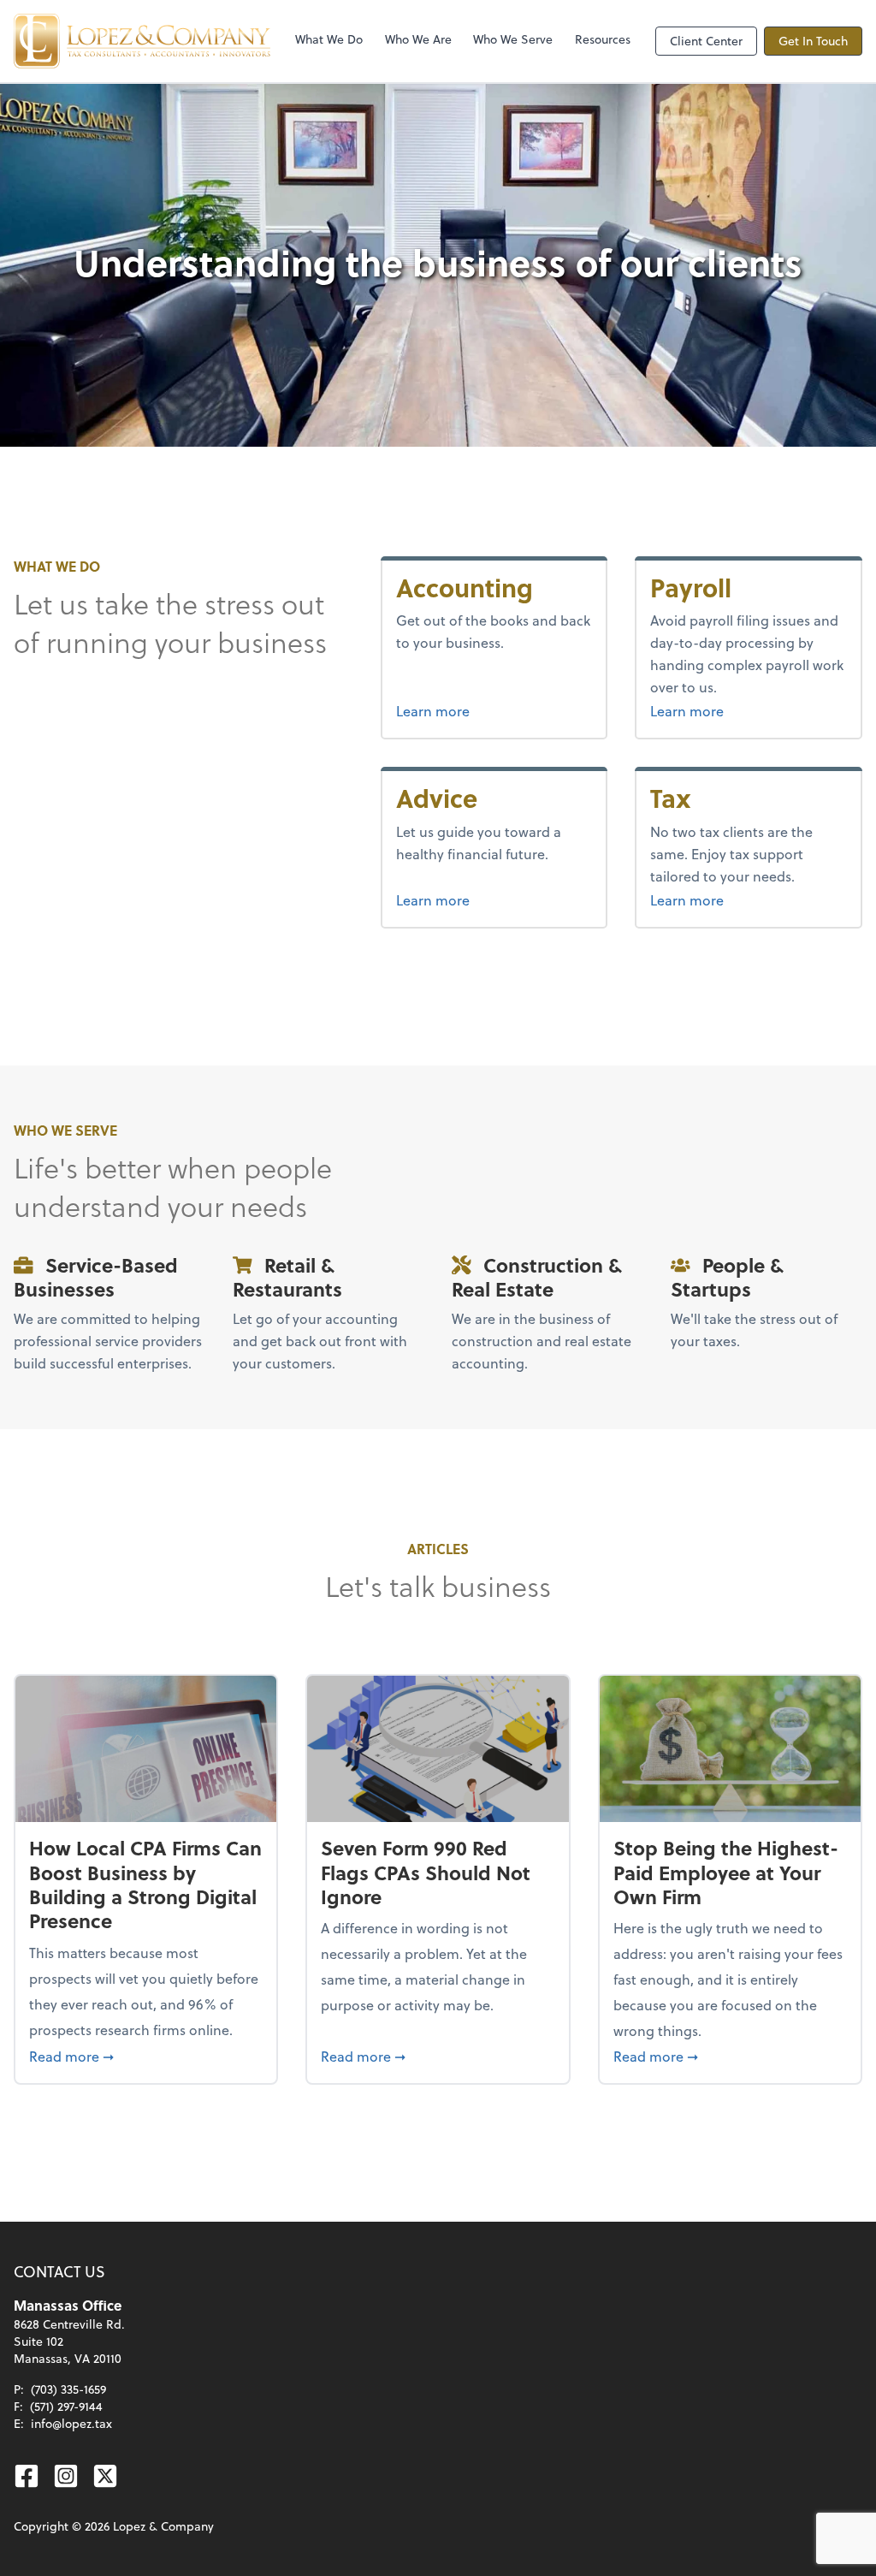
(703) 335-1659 (68, 2389)
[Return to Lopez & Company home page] (142, 41)
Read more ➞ (146, 2056)
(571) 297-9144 (66, 2406)
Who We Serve (513, 39)
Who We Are (418, 39)
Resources (603, 39)
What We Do (329, 39)
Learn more (494, 710)
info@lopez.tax (71, 2423)
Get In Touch (813, 41)
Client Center (706, 41)
